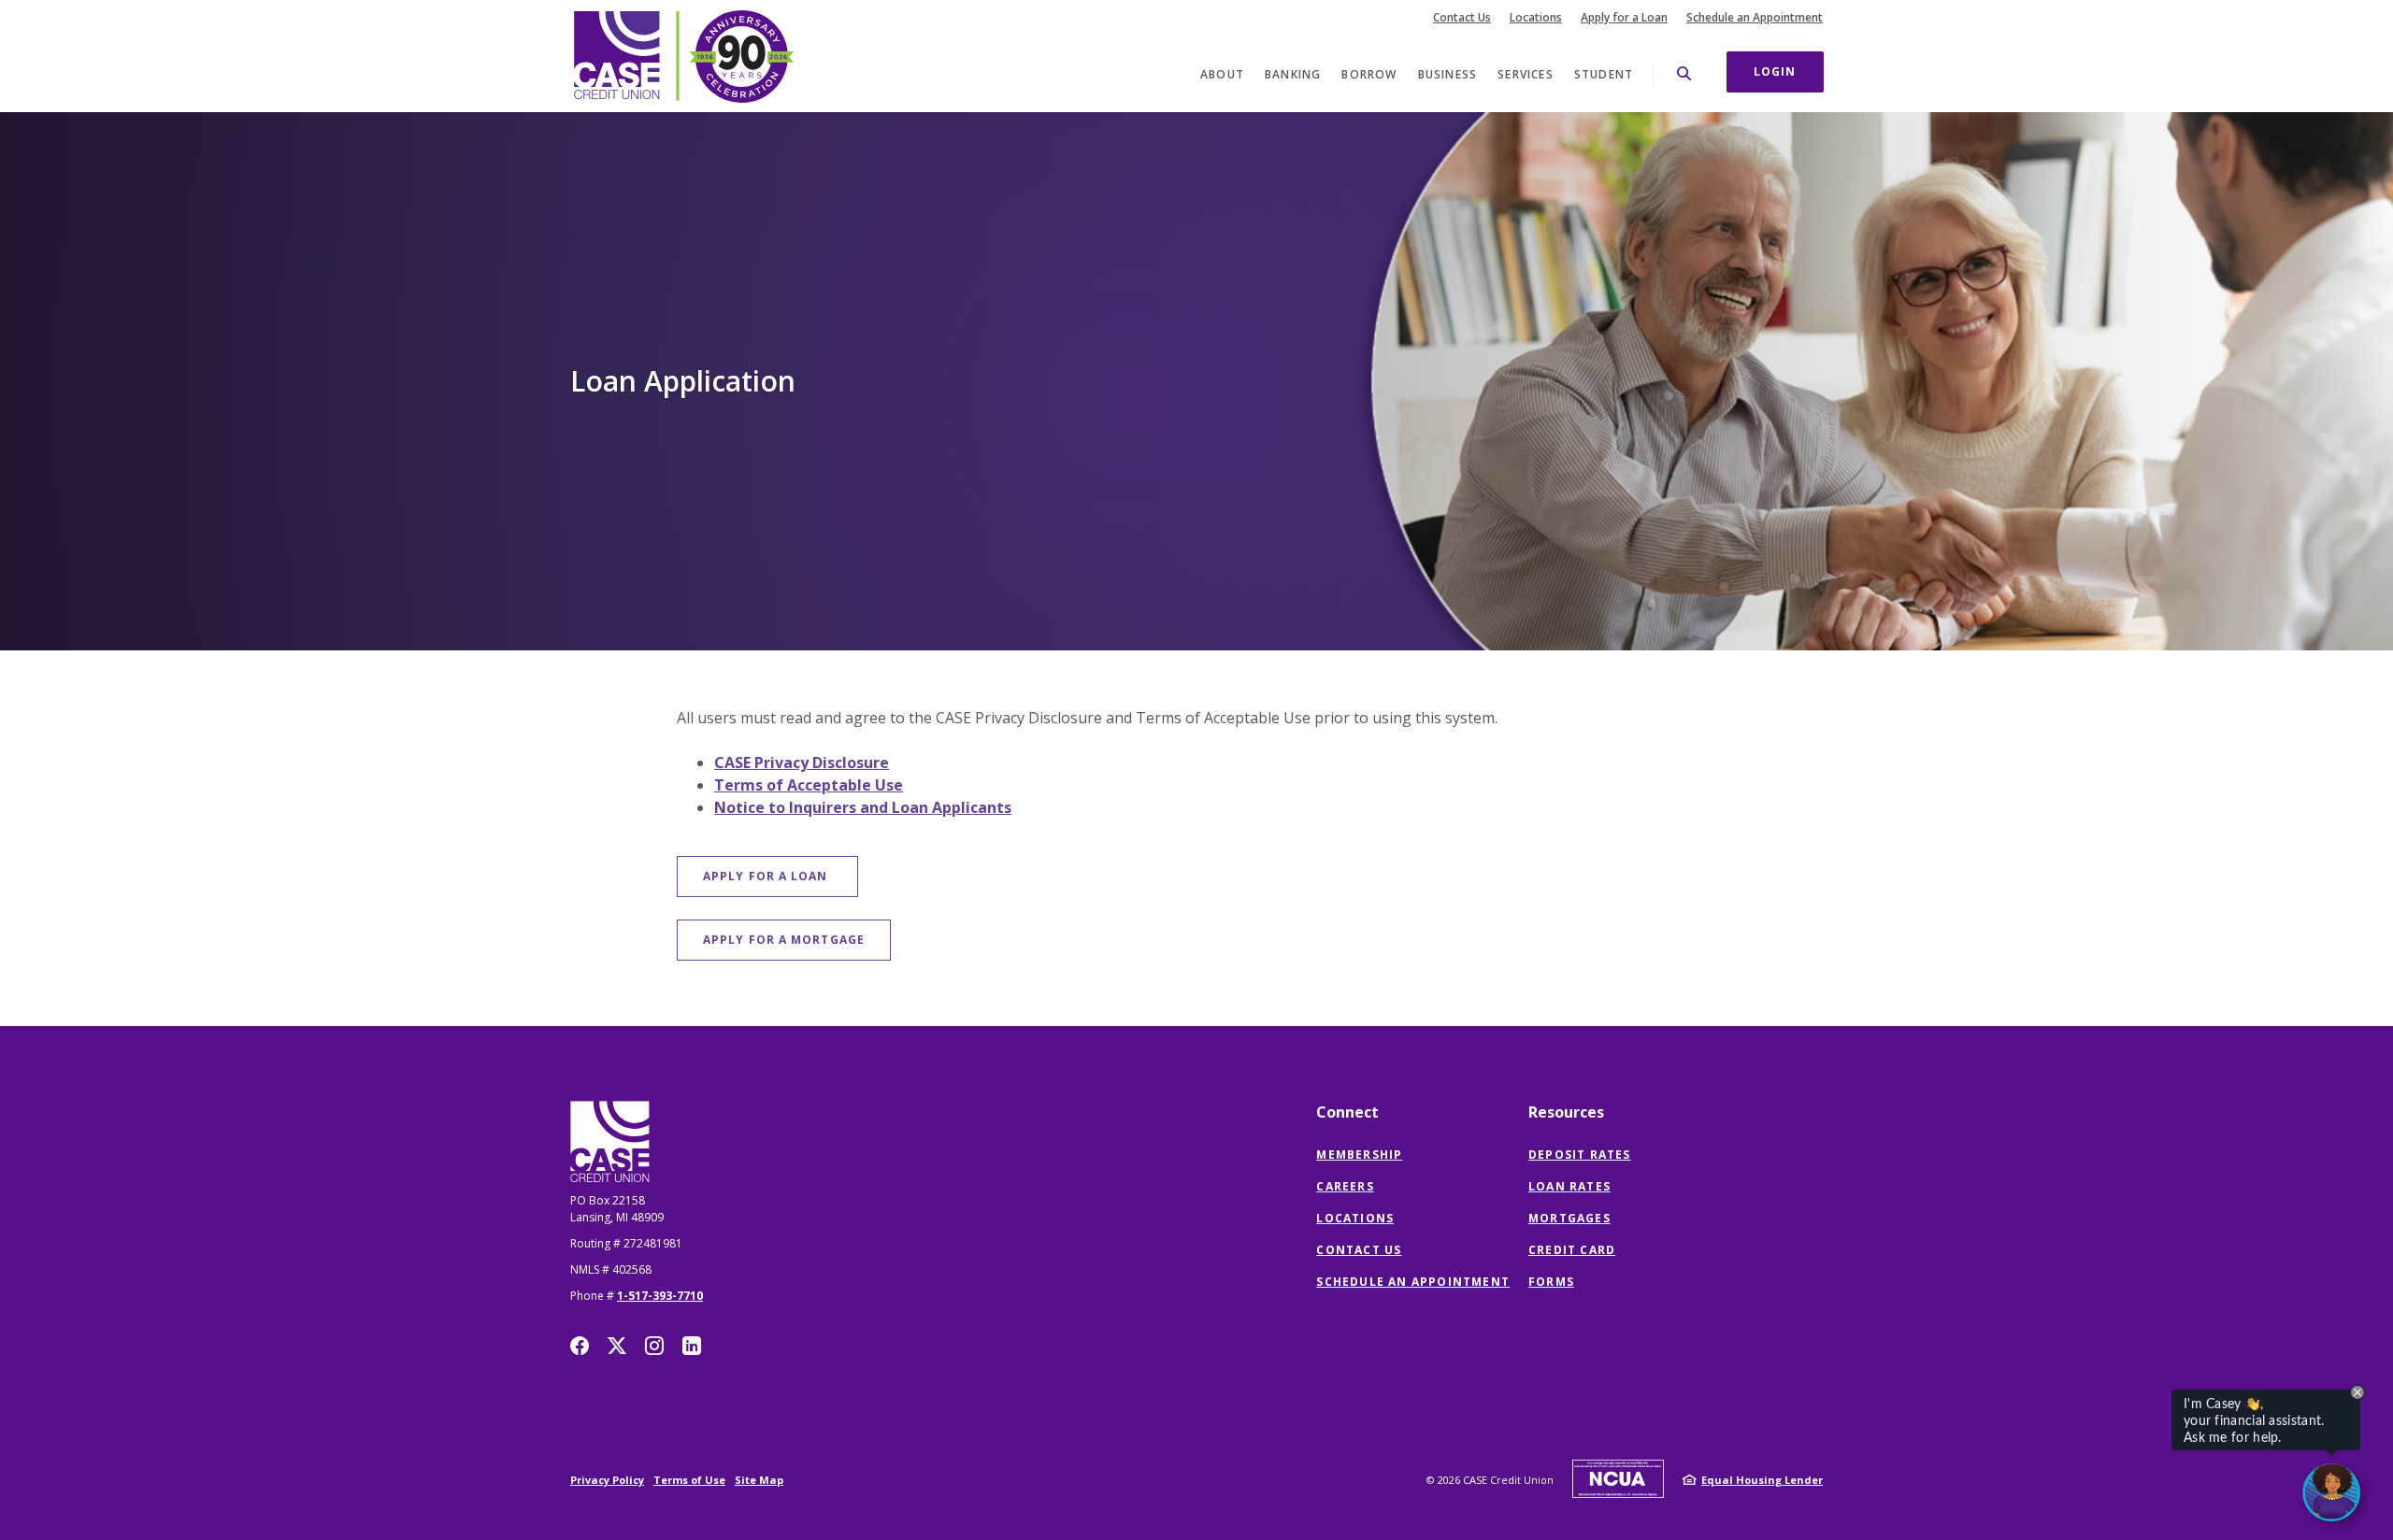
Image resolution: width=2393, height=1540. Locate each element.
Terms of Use (689, 1480)
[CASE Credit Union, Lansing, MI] (682, 56)
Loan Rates (1569, 1186)
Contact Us (1462, 18)
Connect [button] (1347, 1112)
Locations (1536, 18)
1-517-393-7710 (660, 1296)
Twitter (617, 1346)
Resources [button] (1566, 1112)
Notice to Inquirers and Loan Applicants (863, 807)
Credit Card (1572, 1250)
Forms (1551, 1282)
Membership (1359, 1155)
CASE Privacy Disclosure (802, 763)
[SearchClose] (1684, 73)
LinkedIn (692, 1346)
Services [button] (1526, 74)
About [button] (1222, 74)
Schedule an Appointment (1755, 18)
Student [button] (1604, 74)
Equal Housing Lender (1762, 1480)
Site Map (759, 1480)
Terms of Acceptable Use (809, 785)
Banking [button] (1293, 74)
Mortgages (1569, 1218)
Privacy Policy (607, 1480)
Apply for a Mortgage (797, 939)
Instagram (654, 1346)
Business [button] (1448, 74)
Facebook (580, 1346)
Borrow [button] (1369, 74)
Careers (1345, 1186)
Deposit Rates (1580, 1155)
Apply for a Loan (1624, 18)
